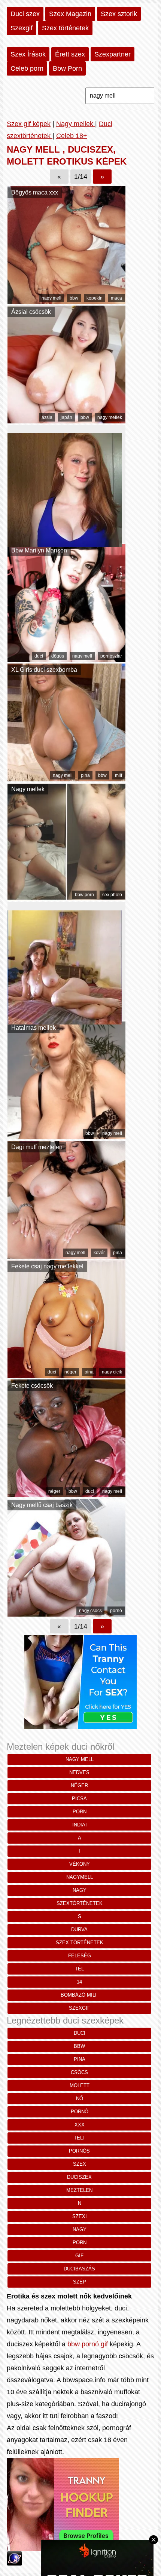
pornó (116, 1611)
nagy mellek (110, 417)
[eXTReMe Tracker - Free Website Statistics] (14, 2563)
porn (80, 1812)
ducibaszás (79, 2269)
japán (66, 417)
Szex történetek (65, 28)
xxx (80, 2125)
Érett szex (70, 54)
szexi (80, 2216)
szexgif (80, 2008)
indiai (80, 1825)
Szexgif (22, 28)
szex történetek (80, 1943)
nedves (79, 1772)
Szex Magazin (70, 14)
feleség (80, 1956)
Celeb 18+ (72, 136)
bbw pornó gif (89, 2344)
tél (79, 1969)
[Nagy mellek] (66, 898)
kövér (99, 1253)
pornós (79, 2151)
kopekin (95, 298)
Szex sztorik (119, 14)
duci (39, 656)
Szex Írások (28, 54)
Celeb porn (27, 68)
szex (80, 2164)
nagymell (80, 1877)
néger (70, 1372)
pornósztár (111, 656)
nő (80, 2099)
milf (119, 775)
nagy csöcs (90, 1611)
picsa (79, 1799)
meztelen (79, 2190)
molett (80, 2085)
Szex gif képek (29, 124)
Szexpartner (113, 54)
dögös (58, 656)
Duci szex (25, 14)
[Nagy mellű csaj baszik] (66, 1614)
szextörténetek (80, 1903)
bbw (74, 298)
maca (116, 298)
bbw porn (84, 895)
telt (80, 2138)
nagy (80, 1890)
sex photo (112, 895)
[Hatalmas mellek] (66, 1137)
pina (85, 775)
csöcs (79, 2072)
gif (79, 2256)
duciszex (79, 2177)
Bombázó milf (79, 1995)
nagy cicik (112, 1372)
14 (79, 1982)
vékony (80, 1864)
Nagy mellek (76, 124)
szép (80, 2282)
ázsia (47, 417)
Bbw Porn (67, 68)
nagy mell (51, 298)
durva (79, 1929)
